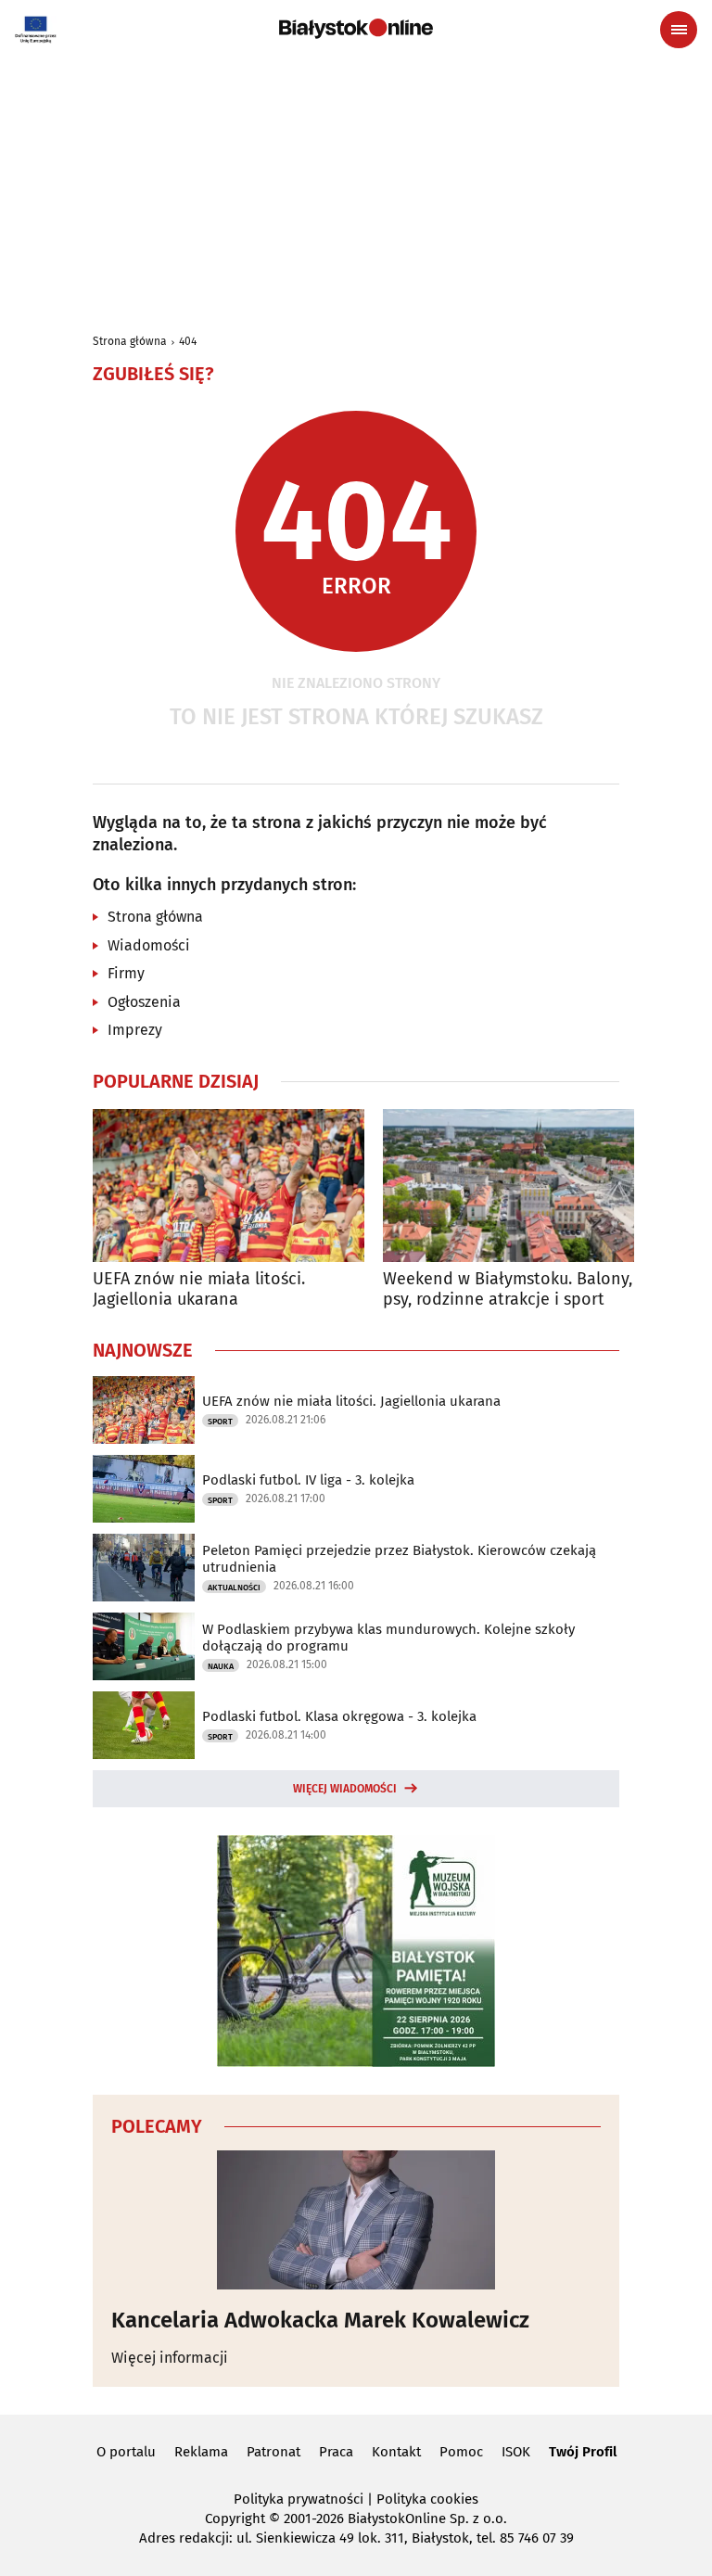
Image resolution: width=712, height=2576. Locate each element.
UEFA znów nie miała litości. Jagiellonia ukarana (199, 1289)
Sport (220, 1422)
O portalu (126, 2452)
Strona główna (130, 341)
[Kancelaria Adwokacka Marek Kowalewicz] (356, 2220)
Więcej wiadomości (345, 1789)
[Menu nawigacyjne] (679, 30)
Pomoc (461, 2452)
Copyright (235, 2519)
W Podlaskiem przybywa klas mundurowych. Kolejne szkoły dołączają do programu (388, 1638)
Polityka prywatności (299, 2499)
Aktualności (234, 1588)
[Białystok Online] (356, 29)
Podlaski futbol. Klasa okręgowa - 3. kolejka (339, 1716)
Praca (336, 2452)
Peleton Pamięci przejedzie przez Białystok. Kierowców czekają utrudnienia (399, 1559)
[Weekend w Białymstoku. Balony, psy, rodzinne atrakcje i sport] (519, 1186)
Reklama (201, 2452)
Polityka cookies (427, 2499)
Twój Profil (583, 2452)
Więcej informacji (170, 2358)
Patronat (273, 2452)
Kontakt (396, 2452)
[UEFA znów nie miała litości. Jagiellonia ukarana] (229, 1186)
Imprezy (135, 1030)
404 (188, 341)
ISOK (516, 2452)
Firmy (126, 973)
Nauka (221, 1666)
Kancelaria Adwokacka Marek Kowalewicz (320, 2320)
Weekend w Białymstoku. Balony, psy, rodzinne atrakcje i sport (508, 1289)
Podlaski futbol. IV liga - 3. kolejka (308, 1480)
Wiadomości (149, 945)
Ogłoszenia (144, 1002)
